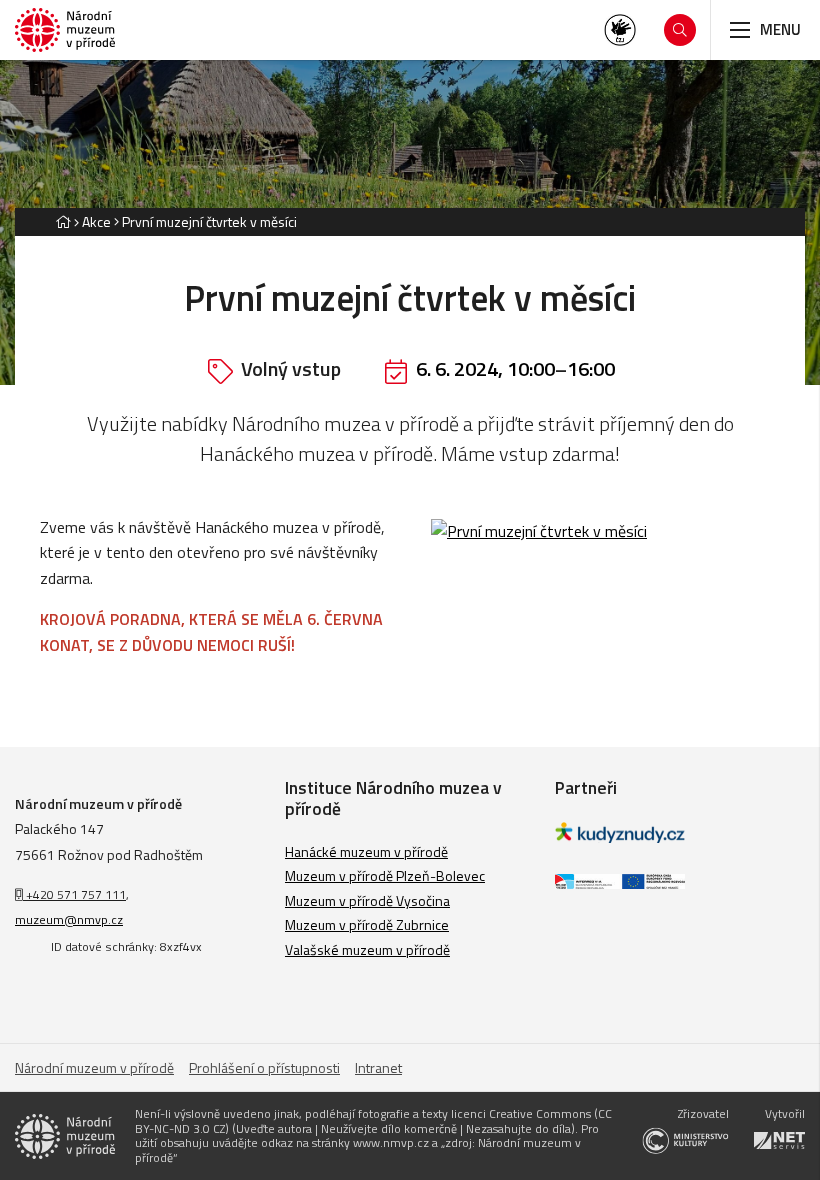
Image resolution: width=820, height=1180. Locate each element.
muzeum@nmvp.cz (69, 919)
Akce (96, 221)
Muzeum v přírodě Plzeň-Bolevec (385, 875)
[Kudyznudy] (620, 837)
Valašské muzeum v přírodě (367, 949)
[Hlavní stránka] (63, 221)
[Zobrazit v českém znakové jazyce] (620, 30)
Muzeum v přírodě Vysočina (367, 900)
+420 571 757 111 (74, 894)
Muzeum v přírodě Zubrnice (367, 924)
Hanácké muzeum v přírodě (366, 851)
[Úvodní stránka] (65, 30)
